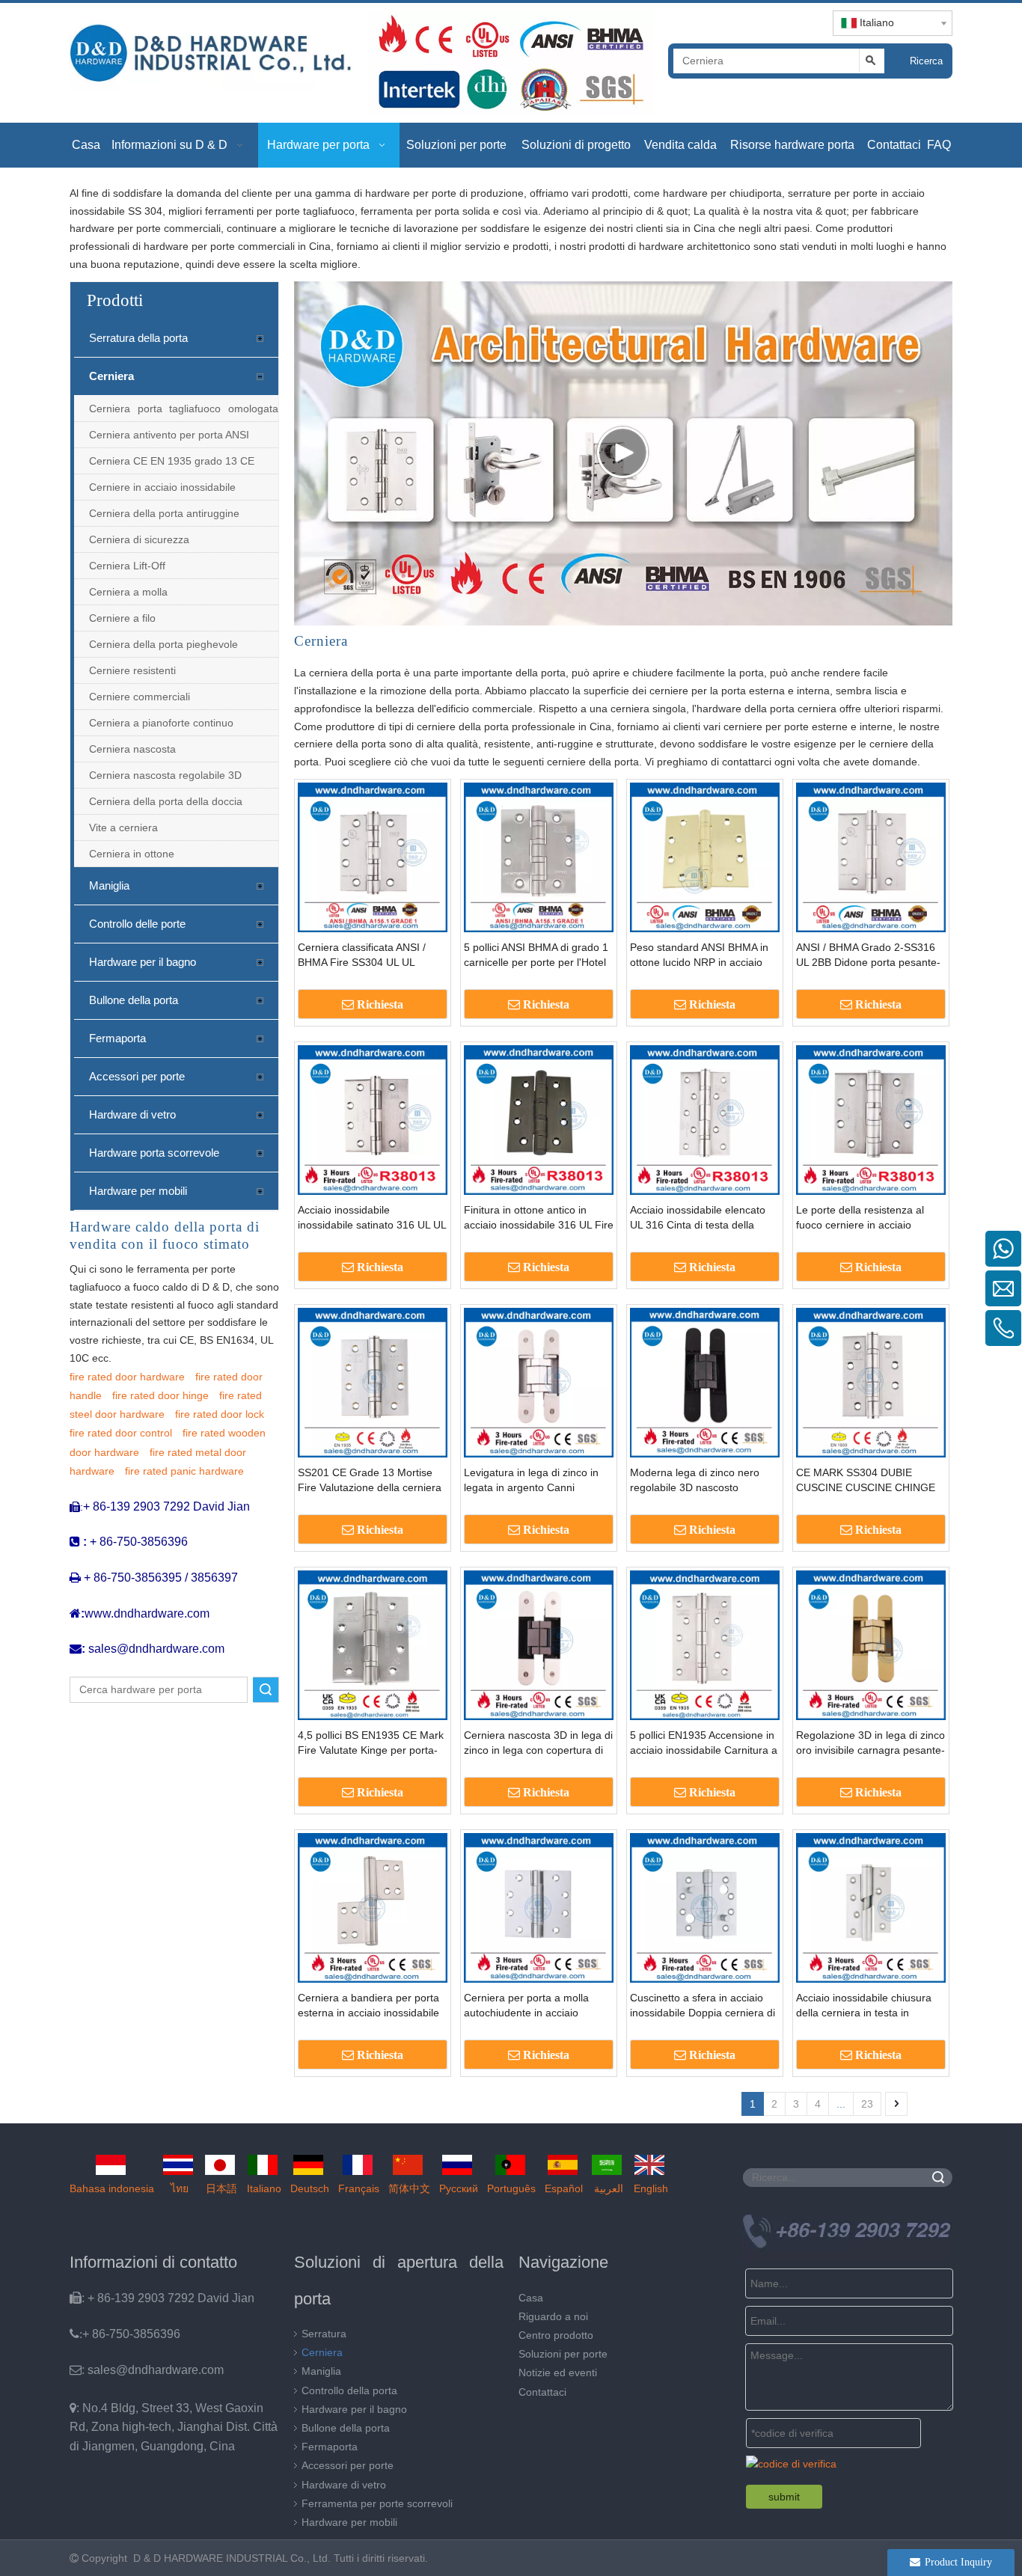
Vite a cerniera (123, 827)
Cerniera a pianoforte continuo (161, 723)
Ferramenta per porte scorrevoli (377, 2503)
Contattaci (542, 2392)
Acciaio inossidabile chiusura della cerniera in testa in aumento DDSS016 (864, 2006)
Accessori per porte (137, 1076)
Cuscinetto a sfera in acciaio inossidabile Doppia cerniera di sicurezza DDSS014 (703, 2006)
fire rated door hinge (160, 1395)
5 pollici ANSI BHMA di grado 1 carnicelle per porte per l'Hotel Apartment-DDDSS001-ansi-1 (536, 955)
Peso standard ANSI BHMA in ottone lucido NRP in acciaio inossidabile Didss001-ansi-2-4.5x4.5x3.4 (700, 955)
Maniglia (109, 885)
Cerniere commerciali (140, 697)
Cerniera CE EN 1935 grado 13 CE (172, 461)
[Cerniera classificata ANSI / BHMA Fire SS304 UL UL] (373, 857)
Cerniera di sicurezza (139, 539)
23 (867, 2104)
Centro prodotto (556, 2335)
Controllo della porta (349, 2390)
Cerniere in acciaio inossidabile (162, 487)
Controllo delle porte (137, 924)
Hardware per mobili (138, 1191)
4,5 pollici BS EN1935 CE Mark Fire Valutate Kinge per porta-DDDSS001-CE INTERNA (371, 1743)
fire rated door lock (220, 1414)
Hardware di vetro (132, 1114)
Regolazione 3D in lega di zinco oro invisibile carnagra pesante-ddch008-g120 (870, 1743)
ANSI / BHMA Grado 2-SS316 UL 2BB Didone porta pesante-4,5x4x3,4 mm (868, 955)
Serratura (324, 2334)
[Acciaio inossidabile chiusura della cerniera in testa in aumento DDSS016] (871, 1907)
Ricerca (926, 61)
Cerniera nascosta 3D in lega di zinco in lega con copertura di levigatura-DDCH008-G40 (538, 1743)
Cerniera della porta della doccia (166, 801)
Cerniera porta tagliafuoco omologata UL (184, 412)
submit (784, 2497)
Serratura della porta (138, 338)
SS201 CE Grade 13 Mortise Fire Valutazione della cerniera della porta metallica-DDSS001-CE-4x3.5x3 (372, 1481)
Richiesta (380, 1004)
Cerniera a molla (128, 592)
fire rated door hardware (127, 1377)
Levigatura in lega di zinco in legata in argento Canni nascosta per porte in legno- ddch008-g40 (531, 1481)
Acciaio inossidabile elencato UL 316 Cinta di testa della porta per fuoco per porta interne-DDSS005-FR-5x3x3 (698, 1218)
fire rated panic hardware (184, 1471)
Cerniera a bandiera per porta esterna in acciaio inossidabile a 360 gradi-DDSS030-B (368, 2006)
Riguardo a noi (553, 2316)
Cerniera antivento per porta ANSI (169, 435)
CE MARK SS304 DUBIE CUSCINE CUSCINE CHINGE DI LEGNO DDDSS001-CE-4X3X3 (866, 1481)
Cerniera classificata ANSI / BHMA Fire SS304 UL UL (362, 955)
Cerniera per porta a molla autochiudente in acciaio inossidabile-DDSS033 (526, 2006)
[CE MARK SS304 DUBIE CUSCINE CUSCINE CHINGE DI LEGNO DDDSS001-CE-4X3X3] (871, 1382)
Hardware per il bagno (143, 962)
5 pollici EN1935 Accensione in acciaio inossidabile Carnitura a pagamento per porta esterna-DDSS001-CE (704, 1743)
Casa (531, 2298)
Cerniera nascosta (132, 749)
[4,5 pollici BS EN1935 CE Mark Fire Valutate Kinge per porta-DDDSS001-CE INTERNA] (373, 1645)
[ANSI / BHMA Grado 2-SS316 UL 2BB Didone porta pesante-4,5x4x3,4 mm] (871, 857)
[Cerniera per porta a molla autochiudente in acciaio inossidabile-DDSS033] (539, 1907)
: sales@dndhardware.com (147, 2370)
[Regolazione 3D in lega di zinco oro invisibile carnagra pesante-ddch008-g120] (871, 1645)
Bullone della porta (134, 1000)
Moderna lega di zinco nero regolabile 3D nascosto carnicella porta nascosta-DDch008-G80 (695, 1481)
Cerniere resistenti (132, 670)
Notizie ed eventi (558, 2372)
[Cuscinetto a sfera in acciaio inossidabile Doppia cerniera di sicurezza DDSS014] (705, 1907)
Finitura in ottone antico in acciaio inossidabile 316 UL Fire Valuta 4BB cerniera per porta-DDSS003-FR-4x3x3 (539, 1218)
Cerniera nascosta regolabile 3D (165, 775)
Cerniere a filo (122, 618)
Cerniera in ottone (132, 854)
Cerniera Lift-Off (127, 566)
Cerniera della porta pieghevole (163, 644)
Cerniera (111, 376)
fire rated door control (121, 1433)
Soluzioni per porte (563, 2354)
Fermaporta (117, 1038)
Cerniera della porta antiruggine (164, 513)
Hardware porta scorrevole (154, 1153)
